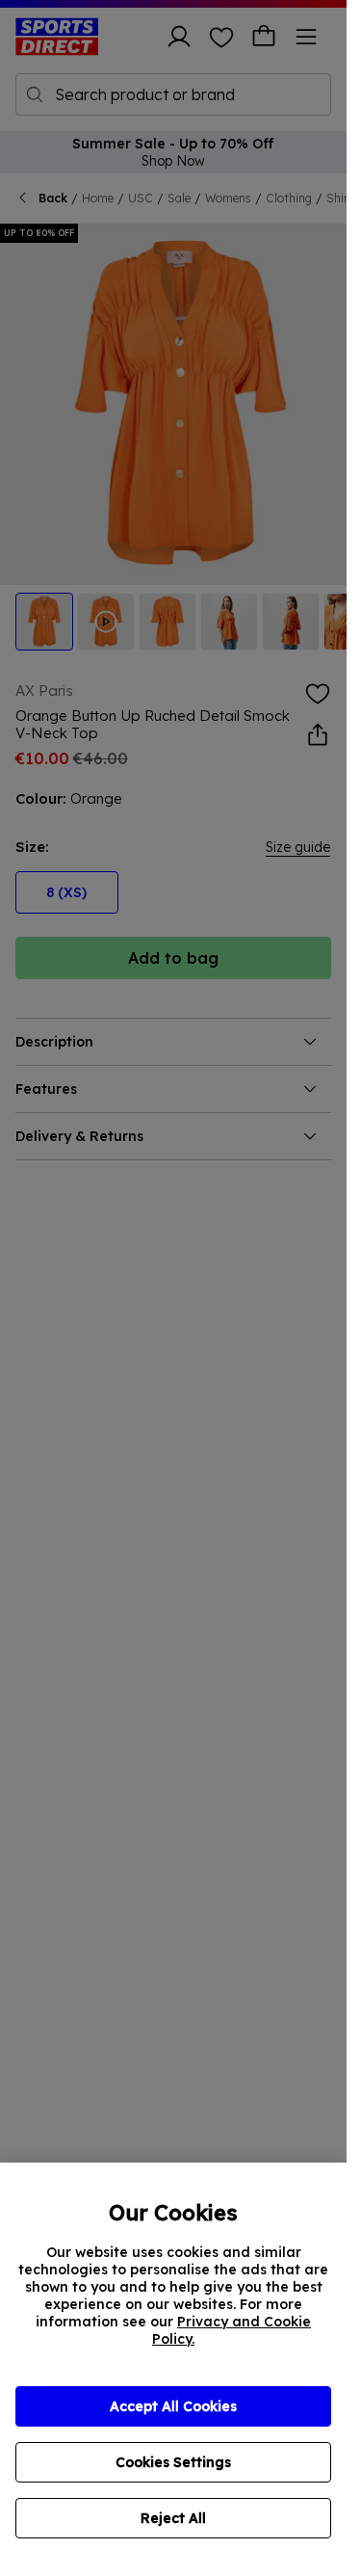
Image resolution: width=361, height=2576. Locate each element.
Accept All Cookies (173, 2406)
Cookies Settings (173, 2462)
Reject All (173, 2518)
